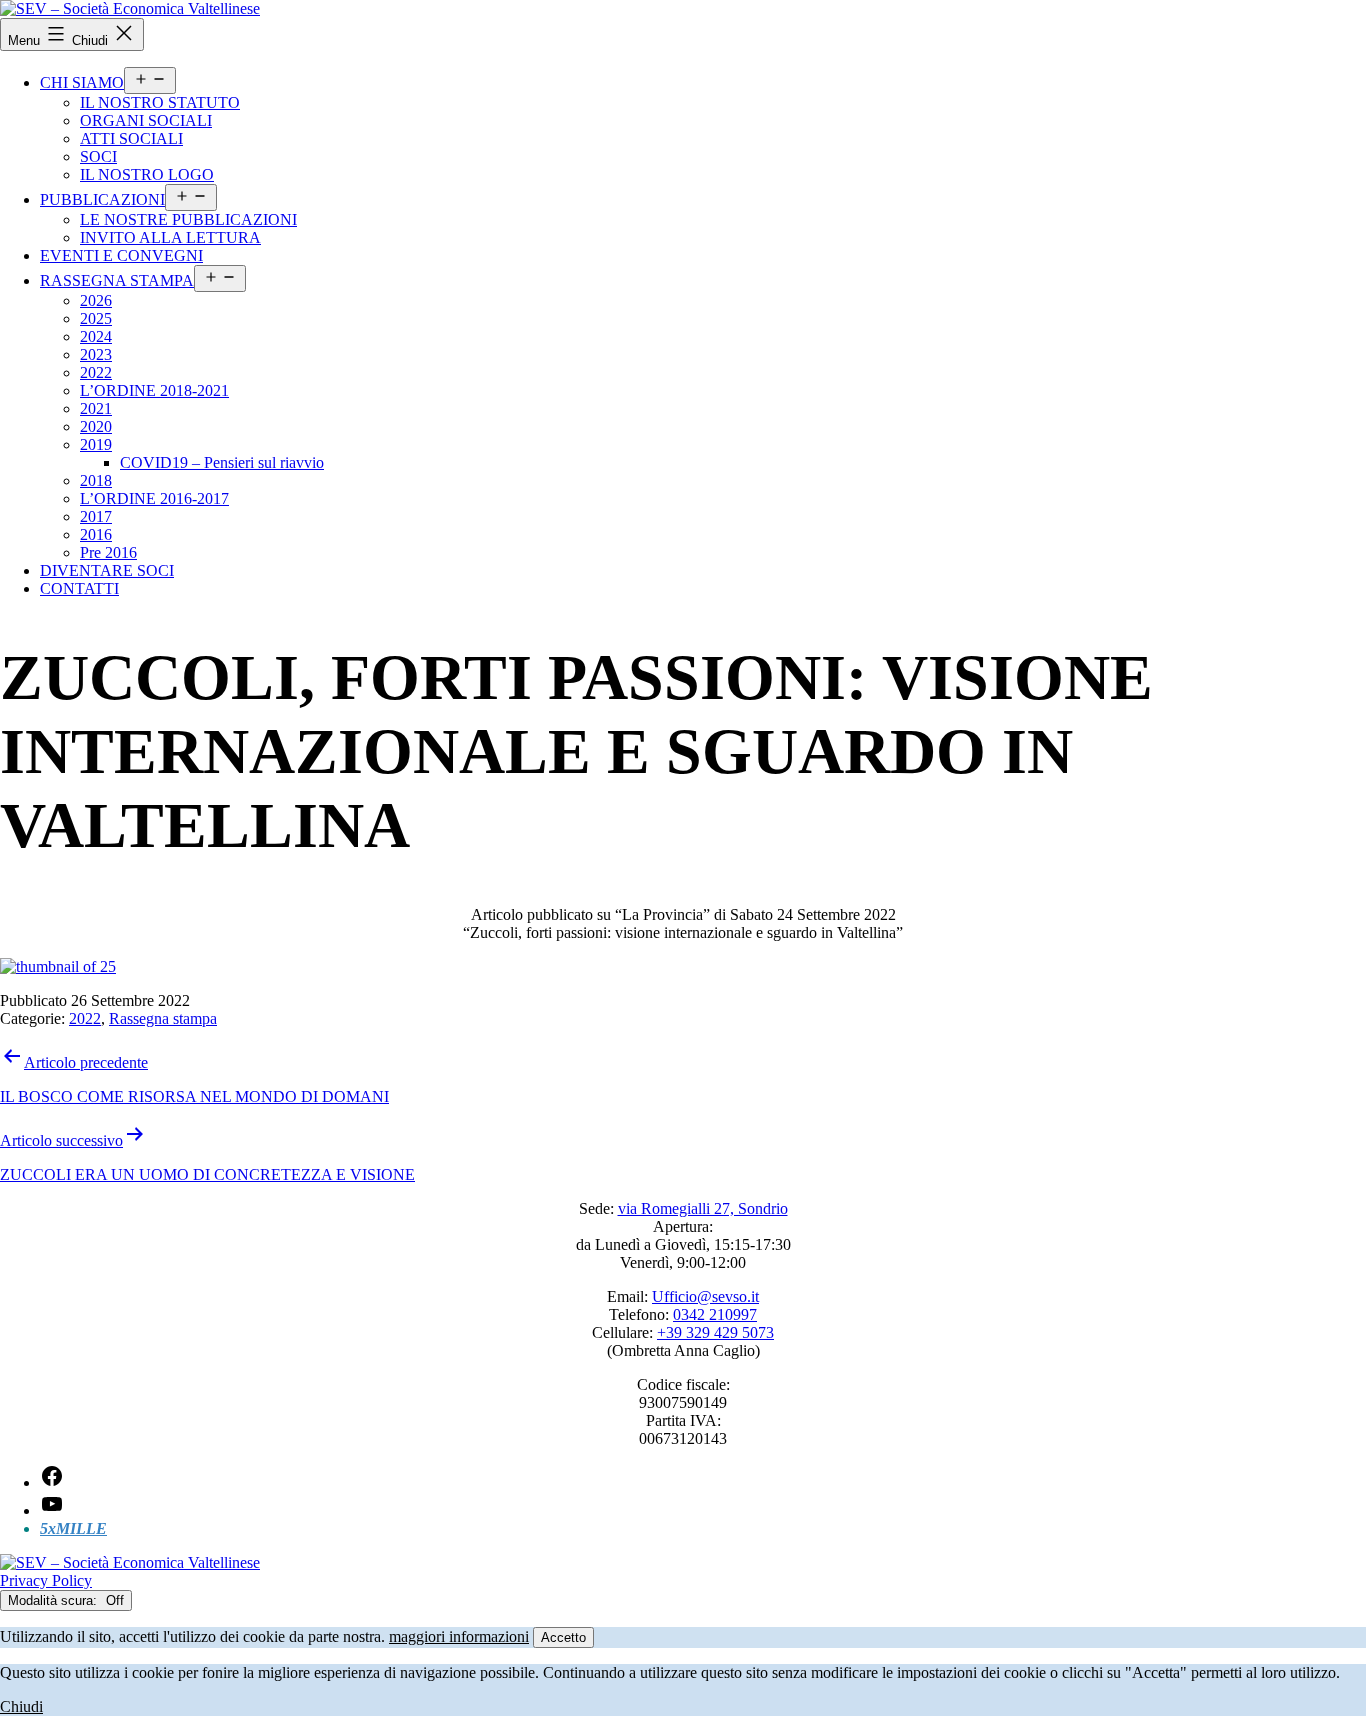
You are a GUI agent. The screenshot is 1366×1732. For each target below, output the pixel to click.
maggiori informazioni (459, 1636)
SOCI (98, 156)
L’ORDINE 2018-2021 (154, 390)
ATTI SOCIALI (131, 138)
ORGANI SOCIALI (146, 120)
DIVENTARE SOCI (107, 570)
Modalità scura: (54, 1600)
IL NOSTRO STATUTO (160, 102)
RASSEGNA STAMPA (117, 280)
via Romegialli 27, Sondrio (703, 1208)
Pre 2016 (108, 552)
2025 (96, 318)
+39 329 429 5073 (715, 1332)
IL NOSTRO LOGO (147, 174)
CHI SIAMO (82, 82)
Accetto (563, 1637)
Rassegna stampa (163, 1018)
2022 (96, 372)
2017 (96, 516)
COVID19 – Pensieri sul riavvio (222, 462)
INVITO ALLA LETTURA (170, 237)
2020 (96, 426)
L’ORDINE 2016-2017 (154, 498)
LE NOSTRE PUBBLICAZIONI (188, 219)
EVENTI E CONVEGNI (121, 255)
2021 (96, 408)
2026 (96, 300)
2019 (96, 444)
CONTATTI (79, 588)
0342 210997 (715, 1314)
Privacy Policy (46, 1580)
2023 (96, 354)
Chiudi (21, 1706)
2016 (96, 534)
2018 (96, 480)
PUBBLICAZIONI (102, 199)
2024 (96, 336)
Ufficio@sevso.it (705, 1296)
